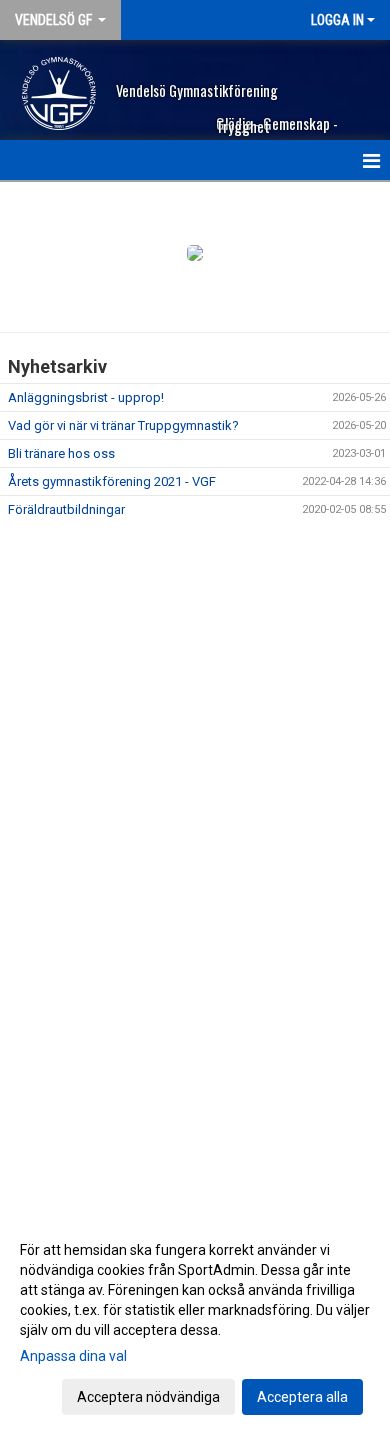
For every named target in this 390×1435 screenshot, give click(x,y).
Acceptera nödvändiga (148, 1397)
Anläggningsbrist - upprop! (86, 397)
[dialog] (195, 1322)
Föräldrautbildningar (66, 509)
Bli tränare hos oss (61, 453)
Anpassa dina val (73, 1356)
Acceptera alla (302, 1397)
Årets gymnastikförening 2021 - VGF (112, 481)
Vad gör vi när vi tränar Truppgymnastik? (123, 425)
